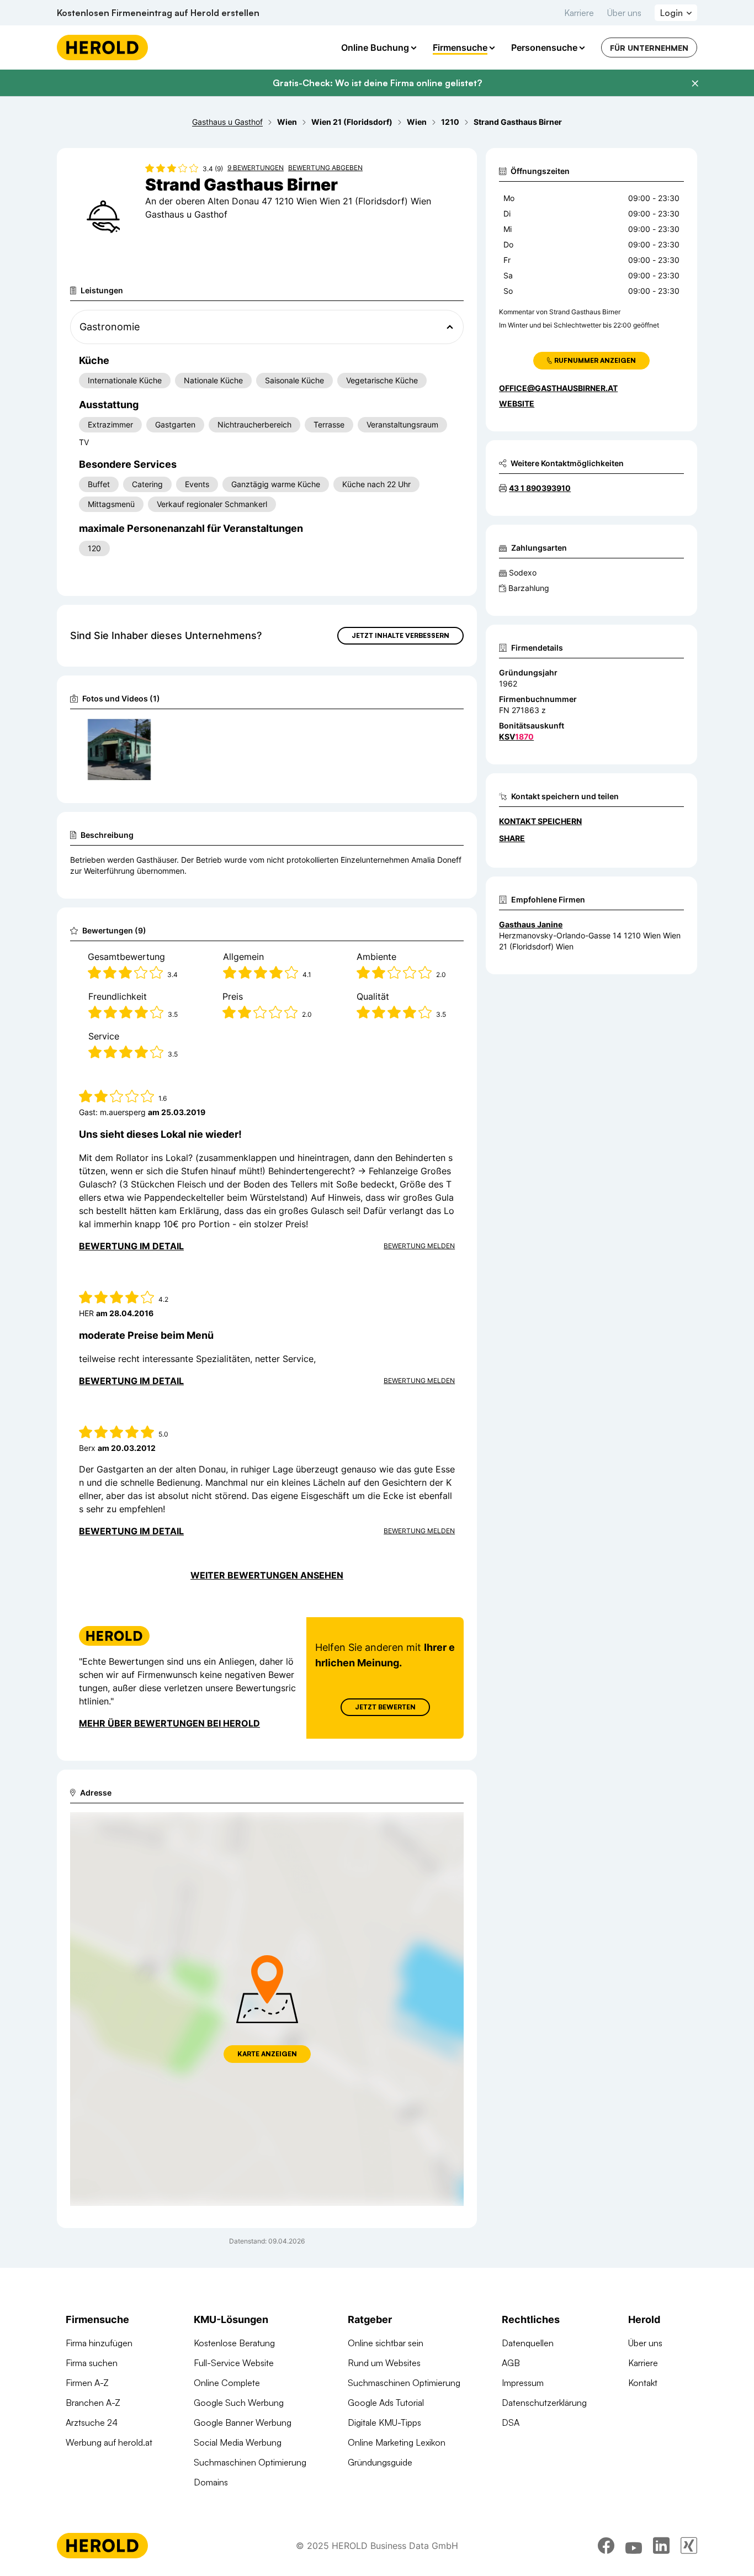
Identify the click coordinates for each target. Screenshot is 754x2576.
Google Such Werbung (239, 2403)
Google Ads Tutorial (386, 2403)
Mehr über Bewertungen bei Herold (169, 1723)
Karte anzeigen (267, 2054)
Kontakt (643, 2383)
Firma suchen (92, 2363)
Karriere (579, 13)
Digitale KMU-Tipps (384, 2422)
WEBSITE (517, 403)
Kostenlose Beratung (234, 2343)
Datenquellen (528, 2343)
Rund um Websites (384, 2363)
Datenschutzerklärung (544, 2403)
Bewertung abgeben (325, 168)
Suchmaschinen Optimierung (250, 2462)
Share (512, 838)
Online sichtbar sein (386, 2343)
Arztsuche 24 (92, 2422)
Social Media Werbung (238, 2442)
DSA (511, 2422)
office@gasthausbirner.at (558, 388)
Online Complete (227, 2383)
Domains (211, 2482)
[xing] (689, 2546)
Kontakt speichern (540, 821)
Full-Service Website (234, 2363)
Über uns (624, 13)
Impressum (523, 2383)
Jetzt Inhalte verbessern (400, 635)
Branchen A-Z (93, 2403)
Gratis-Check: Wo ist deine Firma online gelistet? (377, 83)
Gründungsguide (380, 2462)
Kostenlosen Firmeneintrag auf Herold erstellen (158, 13)
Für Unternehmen (649, 48)
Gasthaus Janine (531, 924)
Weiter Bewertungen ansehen (267, 1575)
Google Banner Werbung (243, 2422)
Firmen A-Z (87, 2383)
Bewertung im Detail (131, 1246)
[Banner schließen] (695, 83)
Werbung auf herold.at (109, 2442)
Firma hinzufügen (99, 2343)
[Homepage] (102, 47)
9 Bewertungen (256, 168)
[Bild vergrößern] (142, 731)
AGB (511, 2363)
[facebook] (606, 2546)
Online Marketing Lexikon (397, 2442)
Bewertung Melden (419, 1246)
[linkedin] (661, 2546)
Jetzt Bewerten (385, 1707)
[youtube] (634, 2546)
